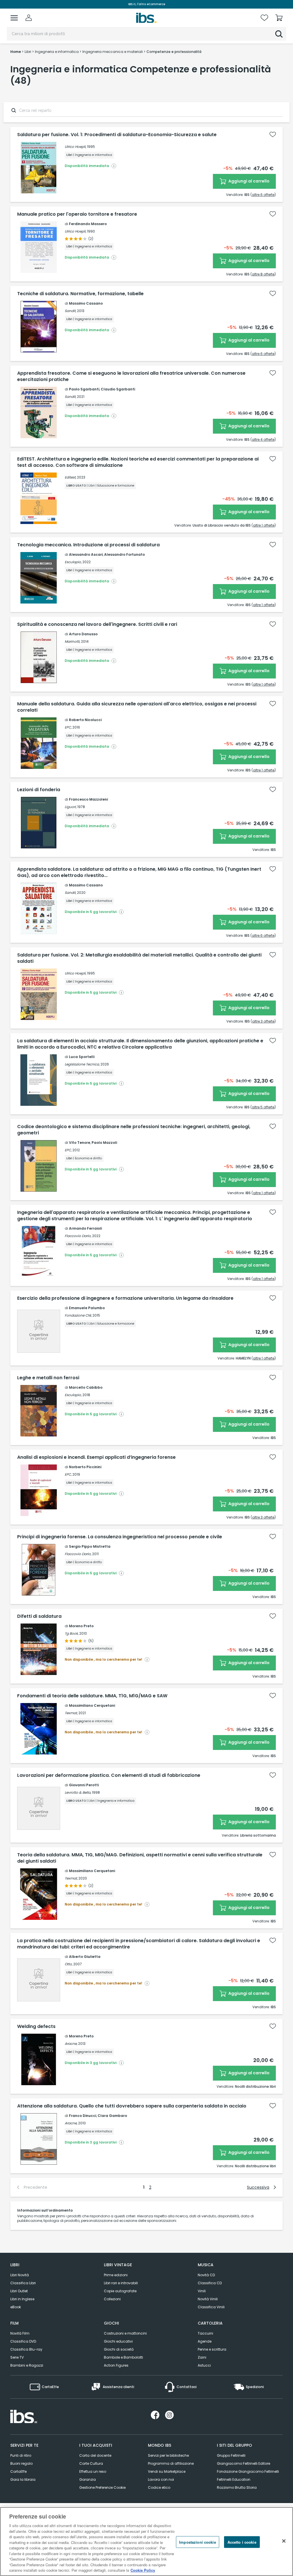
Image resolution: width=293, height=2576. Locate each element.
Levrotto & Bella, (78, 1792)
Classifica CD (210, 2283)
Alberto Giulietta (85, 1957)
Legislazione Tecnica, (82, 1064)
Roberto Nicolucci (85, 720)
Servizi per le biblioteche (168, 2455)
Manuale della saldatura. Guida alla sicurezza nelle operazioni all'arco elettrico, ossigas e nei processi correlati (137, 707)
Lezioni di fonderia (39, 790)
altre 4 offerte (263, 439)
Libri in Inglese (22, 2299)
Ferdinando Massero (88, 224)
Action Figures (116, 2365)
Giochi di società (119, 2349)
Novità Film (20, 2333)
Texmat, (71, 1713)
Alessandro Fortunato (124, 554)
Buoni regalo (21, 2463)
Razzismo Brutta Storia (237, 2487)
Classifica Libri (23, 2283)
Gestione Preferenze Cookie (102, 2487)
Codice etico (159, 2487)
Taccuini (205, 2333)
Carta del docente (95, 2455)
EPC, (68, 727)
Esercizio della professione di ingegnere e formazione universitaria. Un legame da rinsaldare (125, 1298)
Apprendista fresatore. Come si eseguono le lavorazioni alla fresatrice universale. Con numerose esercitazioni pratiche (131, 376)
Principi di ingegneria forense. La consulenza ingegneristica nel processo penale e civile (120, 1537)
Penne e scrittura (212, 2349)
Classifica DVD (23, 2341)
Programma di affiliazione (171, 2463)
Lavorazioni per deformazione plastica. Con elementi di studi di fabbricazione (109, 1775)
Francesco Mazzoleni (88, 799)
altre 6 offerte (263, 195)
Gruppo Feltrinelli (231, 2455)
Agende (205, 2341)
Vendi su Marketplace (167, 2471)
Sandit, (70, 311)
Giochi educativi (118, 2341)
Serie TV (17, 2357)
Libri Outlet (19, 2291)
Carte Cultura (91, 2463)
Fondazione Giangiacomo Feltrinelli (248, 2471)
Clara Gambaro (112, 2116)
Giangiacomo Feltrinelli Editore (243, 2463)
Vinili (202, 2291)
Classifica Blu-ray (26, 2349)
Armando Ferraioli (85, 1228)
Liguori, (71, 807)
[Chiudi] (284, 2541)
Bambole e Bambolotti (123, 2357)
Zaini (202, 2357)
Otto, (69, 1964)
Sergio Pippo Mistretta (90, 1546)
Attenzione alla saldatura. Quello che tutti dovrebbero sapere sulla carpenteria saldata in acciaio (132, 2106)
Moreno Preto (81, 1626)
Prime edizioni (116, 2275)
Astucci (204, 2365)
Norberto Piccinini (85, 1467)
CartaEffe (18, 2471)
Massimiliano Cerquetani (92, 1705)
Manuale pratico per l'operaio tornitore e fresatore (77, 214)
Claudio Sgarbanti (118, 389)
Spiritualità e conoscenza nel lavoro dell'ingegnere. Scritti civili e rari (97, 624)
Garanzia (88, 2479)
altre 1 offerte (264, 525)
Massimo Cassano (86, 303)
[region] (146, 2542)
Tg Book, (72, 1633)
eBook (16, 2307)
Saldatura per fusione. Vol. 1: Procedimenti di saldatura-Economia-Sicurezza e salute (117, 135)
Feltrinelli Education (234, 2479)
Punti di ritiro (21, 2455)
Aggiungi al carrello (249, 181)
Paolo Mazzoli (104, 1143)
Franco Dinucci (83, 2116)
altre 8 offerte (263, 274)
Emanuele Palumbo (87, 1308)
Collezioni (112, 2299)
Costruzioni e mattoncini (125, 2333)
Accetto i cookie (242, 2542)
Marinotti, (72, 641)
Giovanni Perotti (84, 1785)
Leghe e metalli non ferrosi (48, 1378)
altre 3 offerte (263, 1021)
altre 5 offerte (263, 1107)
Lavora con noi (161, 2479)
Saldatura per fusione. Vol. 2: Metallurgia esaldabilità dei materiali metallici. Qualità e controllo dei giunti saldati (139, 958)
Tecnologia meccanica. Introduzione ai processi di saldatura (88, 545)
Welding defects (36, 2027)
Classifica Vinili (211, 2307)
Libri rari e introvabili (121, 2283)
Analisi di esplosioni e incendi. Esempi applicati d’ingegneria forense (96, 1457)
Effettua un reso (93, 2471)
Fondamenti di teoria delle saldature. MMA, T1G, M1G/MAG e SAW (92, 1696)
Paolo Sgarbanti (84, 389)
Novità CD (206, 2275)
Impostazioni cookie (197, 2542)
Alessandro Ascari (86, 554)
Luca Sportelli (82, 1057)
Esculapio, (73, 562)
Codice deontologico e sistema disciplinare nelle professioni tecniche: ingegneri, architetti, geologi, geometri (134, 1130)
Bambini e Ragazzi (27, 2365)
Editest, (70, 477)
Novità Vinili (208, 2299)
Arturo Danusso (83, 634)
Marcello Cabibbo (86, 1387)
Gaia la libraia (23, 2479)
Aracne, (71, 2044)
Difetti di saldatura (39, 1616)
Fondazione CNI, (78, 1315)
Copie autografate (120, 2291)
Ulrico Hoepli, (75, 147)
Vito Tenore (80, 1143)
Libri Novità (20, 2275)
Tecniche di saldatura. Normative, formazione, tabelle (80, 294)
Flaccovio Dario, (78, 1236)
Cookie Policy (143, 2570)
